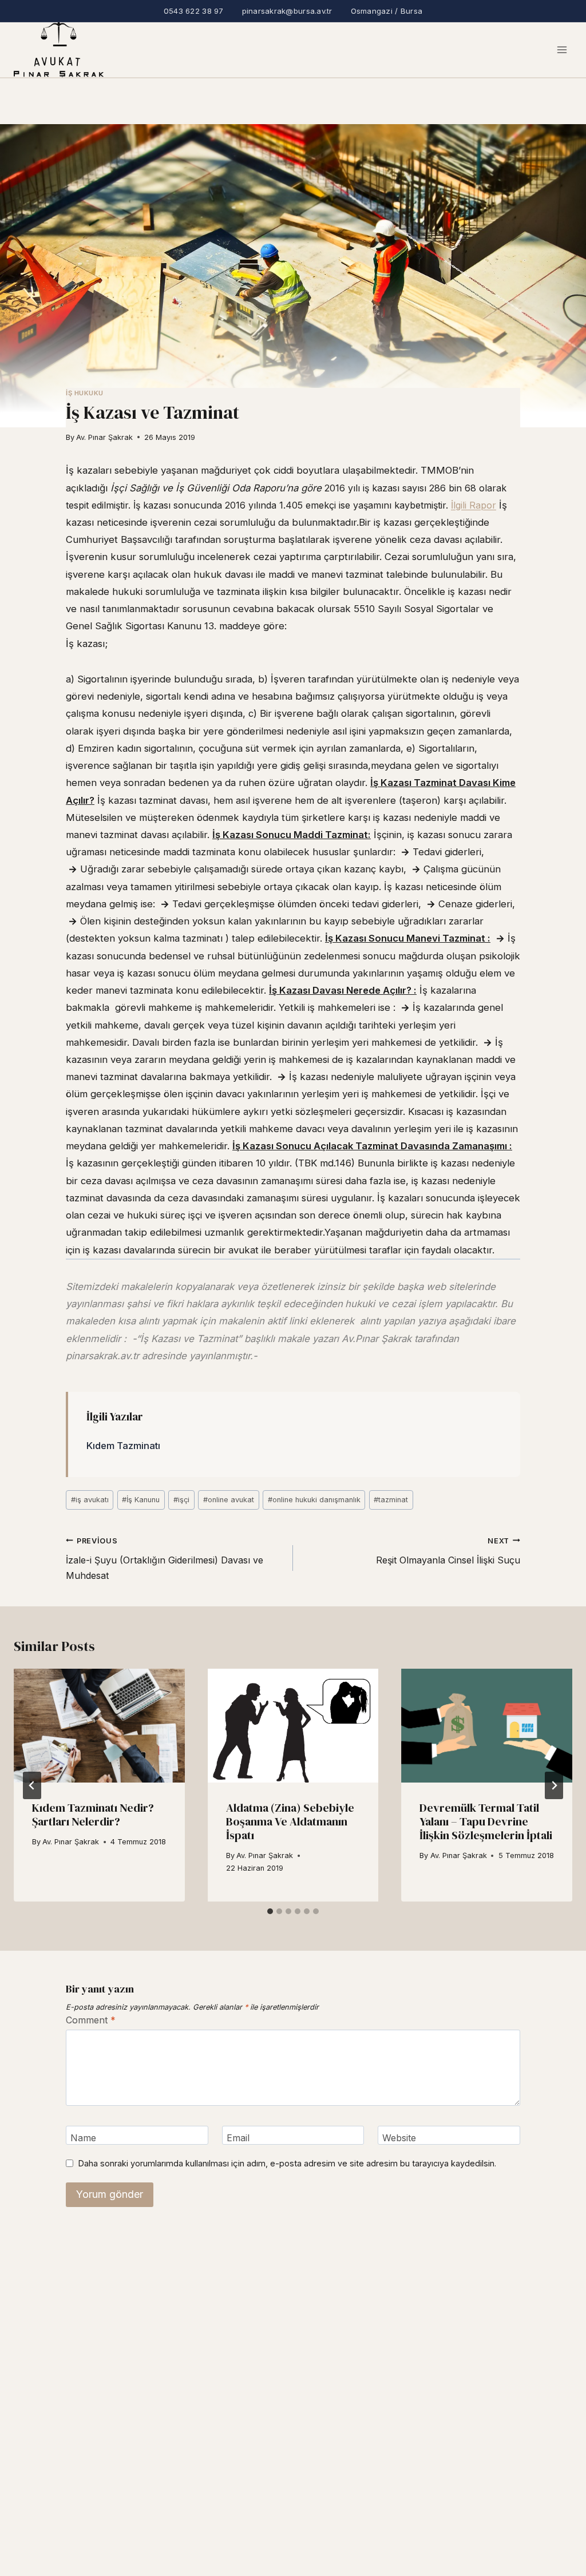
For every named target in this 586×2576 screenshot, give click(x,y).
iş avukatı (90, 1500)
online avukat (229, 1500)
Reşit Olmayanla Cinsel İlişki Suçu (448, 1551)
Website (399, 2137)
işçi (181, 1500)
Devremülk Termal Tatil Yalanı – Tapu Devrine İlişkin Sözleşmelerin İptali (486, 1821)
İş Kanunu (141, 1500)
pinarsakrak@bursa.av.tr (287, 11)
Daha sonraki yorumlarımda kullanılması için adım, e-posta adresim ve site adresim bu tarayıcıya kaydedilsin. (287, 2163)
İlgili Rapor (474, 505)
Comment (91, 2020)
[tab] (270, 1911)
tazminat (391, 1500)
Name (83, 2137)
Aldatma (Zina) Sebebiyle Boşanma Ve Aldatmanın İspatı (290, 1821)
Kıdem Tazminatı (123, 1446)
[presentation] (99, 1726)
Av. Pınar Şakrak (104, 437)
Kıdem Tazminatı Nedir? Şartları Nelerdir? (93, 1815)
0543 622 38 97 (194, 11)
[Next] (554, 1785)
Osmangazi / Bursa (387, 11)
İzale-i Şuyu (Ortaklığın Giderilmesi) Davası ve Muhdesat (165, 1559)
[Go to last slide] (32, 1785)
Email (238, 2137)
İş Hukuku (85, 393)
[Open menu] (562, 50)
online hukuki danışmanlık (314, 1500)
